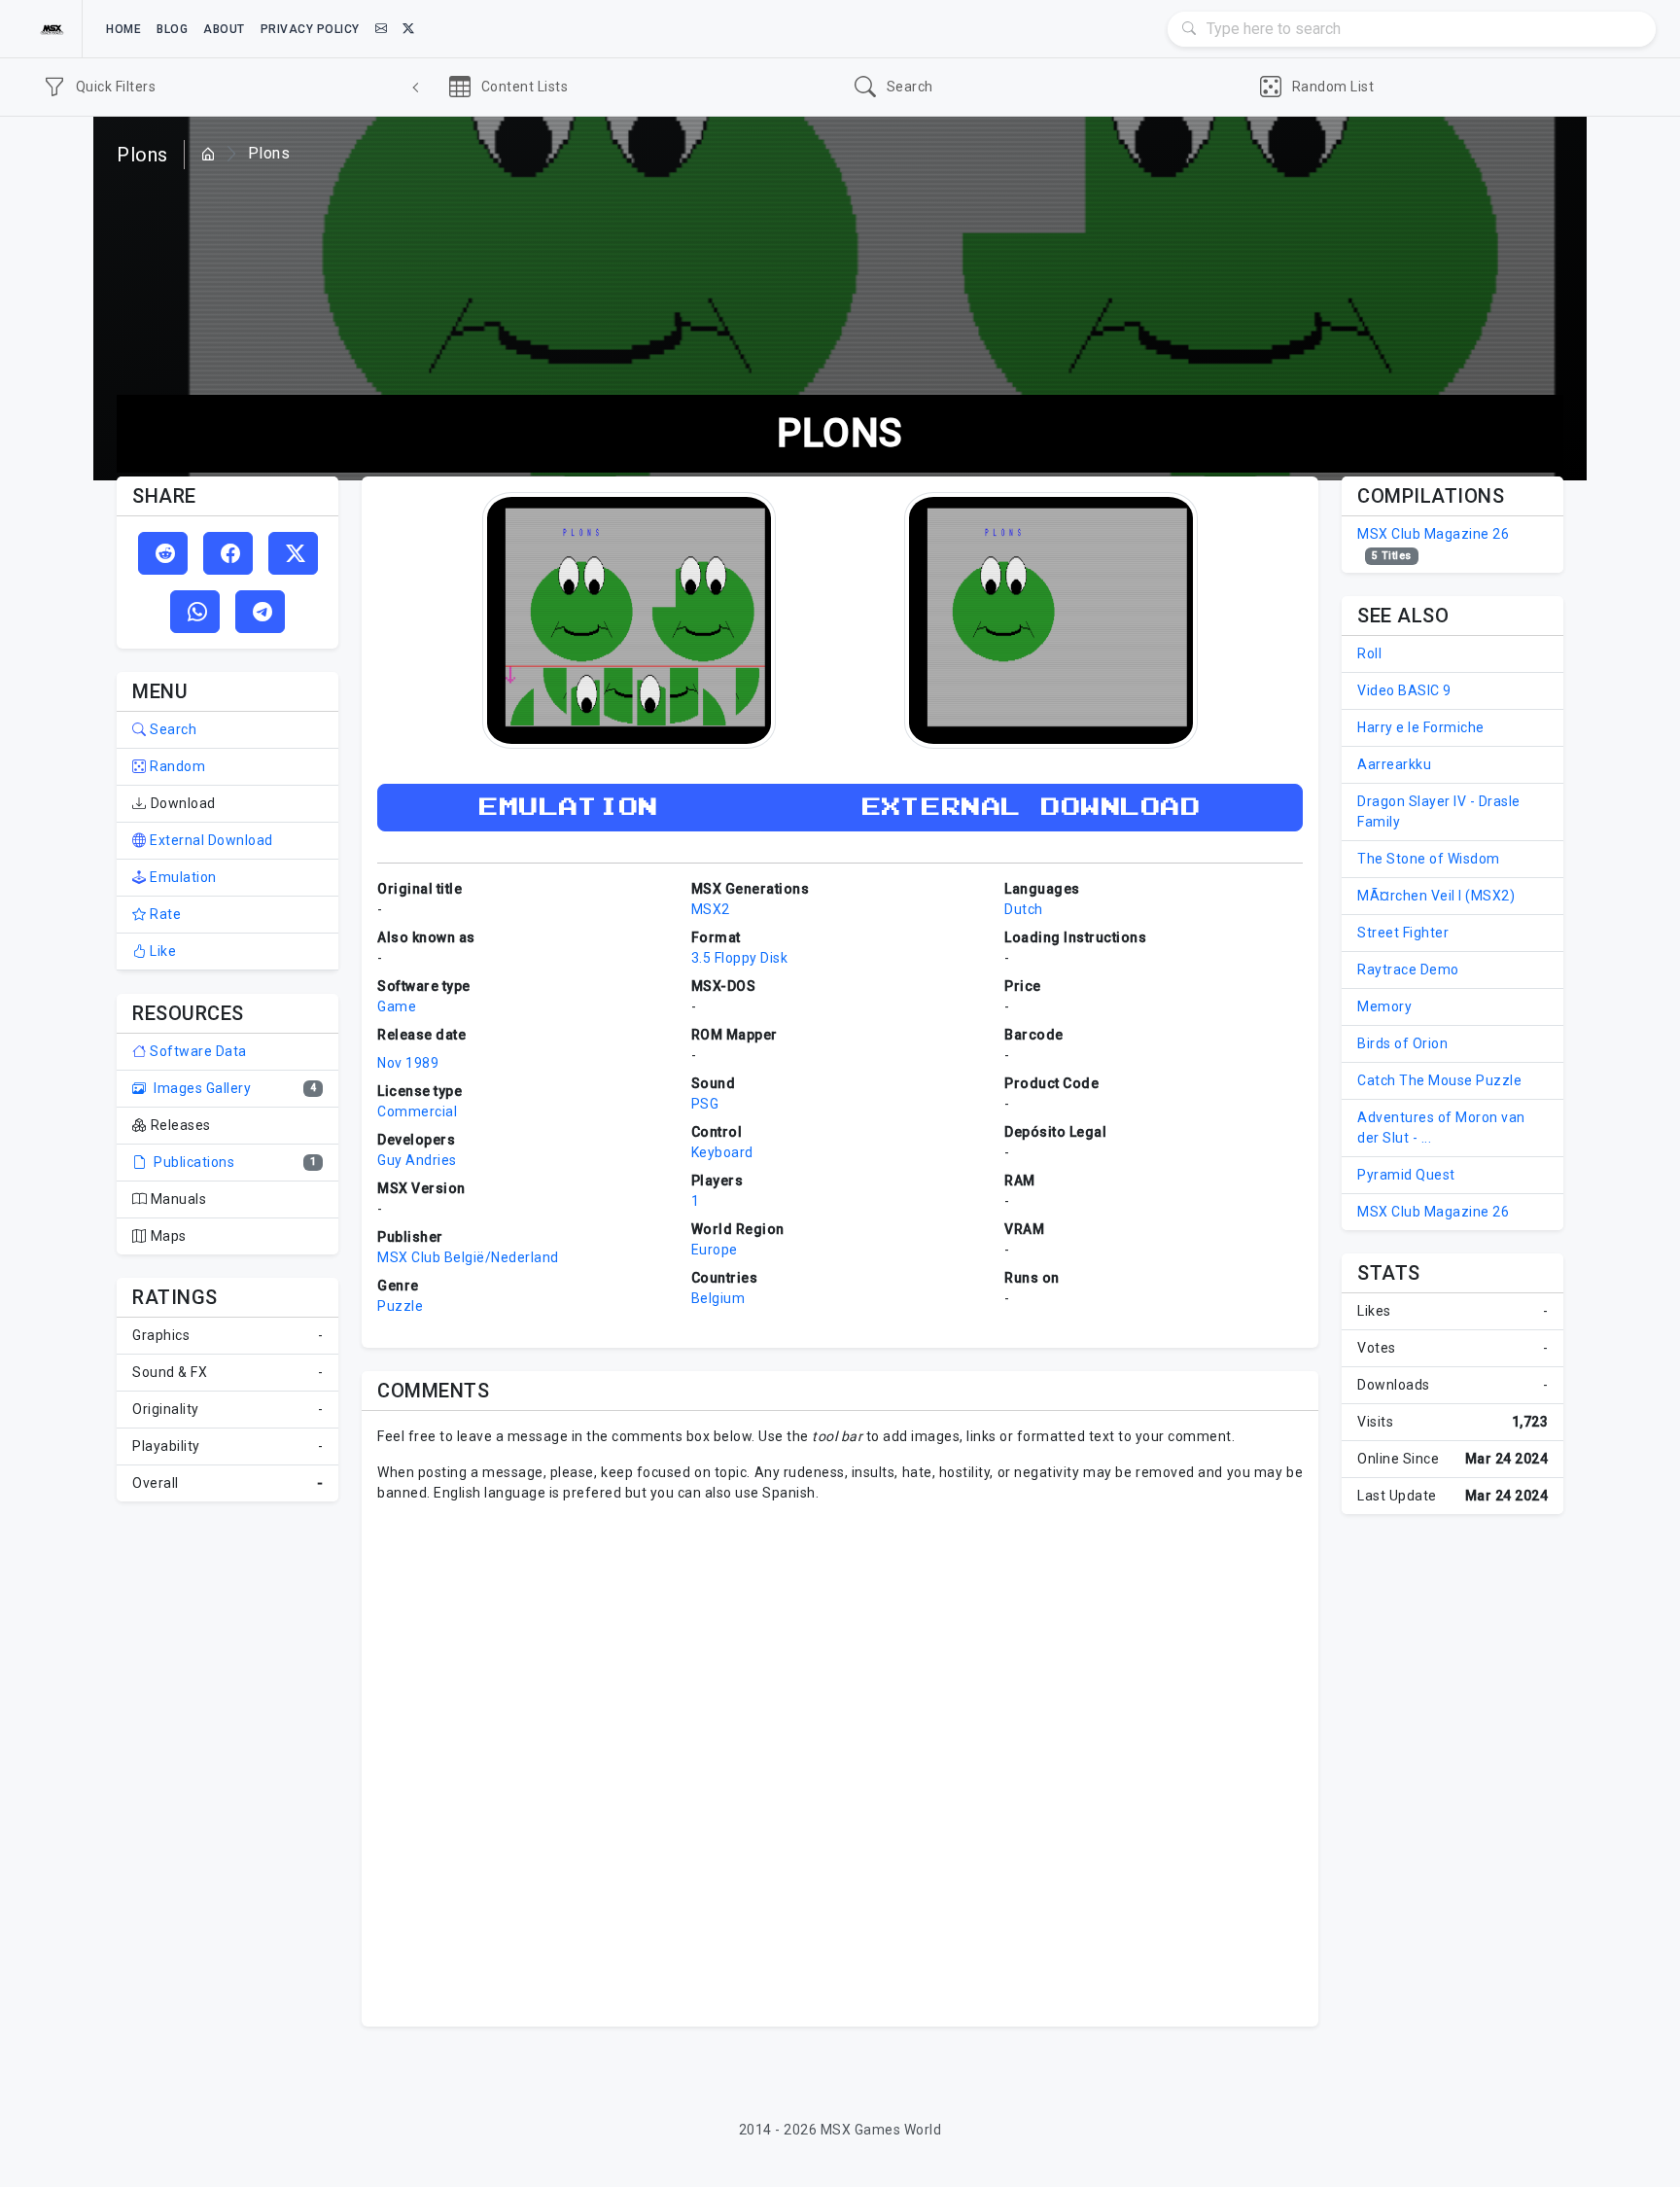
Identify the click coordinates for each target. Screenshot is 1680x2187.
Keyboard (722, 1152)
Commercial (417, 1111)
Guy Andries (417, 1160)
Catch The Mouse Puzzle (1439, 1080)
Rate (164, 914)
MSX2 (711, 909)
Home (123, 29)
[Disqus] (840, 1762)
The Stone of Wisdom (1429, 859)
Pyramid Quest (1406, 1175)
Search (172, 729)
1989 (422, 1063)
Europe (715, 1250)
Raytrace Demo (1408, 970)
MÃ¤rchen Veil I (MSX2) (1436, 896)
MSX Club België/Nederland (468, 1257)
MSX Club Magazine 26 (1433, 534)
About (224, 29)
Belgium (718, 1298)
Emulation (182, 877)
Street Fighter (1403, 933)
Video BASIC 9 (1404, 690)
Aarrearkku (1394, 764)
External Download (210, 840)
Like (161, 951)
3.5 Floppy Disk (740, 958)
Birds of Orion (1402, 1043)
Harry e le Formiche (1421, 727)
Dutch (1024, 909)
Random (176, 766)
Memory (1384, 1006)
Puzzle (400, 1306)
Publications (192, 1162)
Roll (1369, 653)
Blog (172, 29)
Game (397, 1006)
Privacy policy (310, 29)
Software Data (197, 1051)
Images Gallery (201, 1088)
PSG (705, 1104)
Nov (390, 1063)
